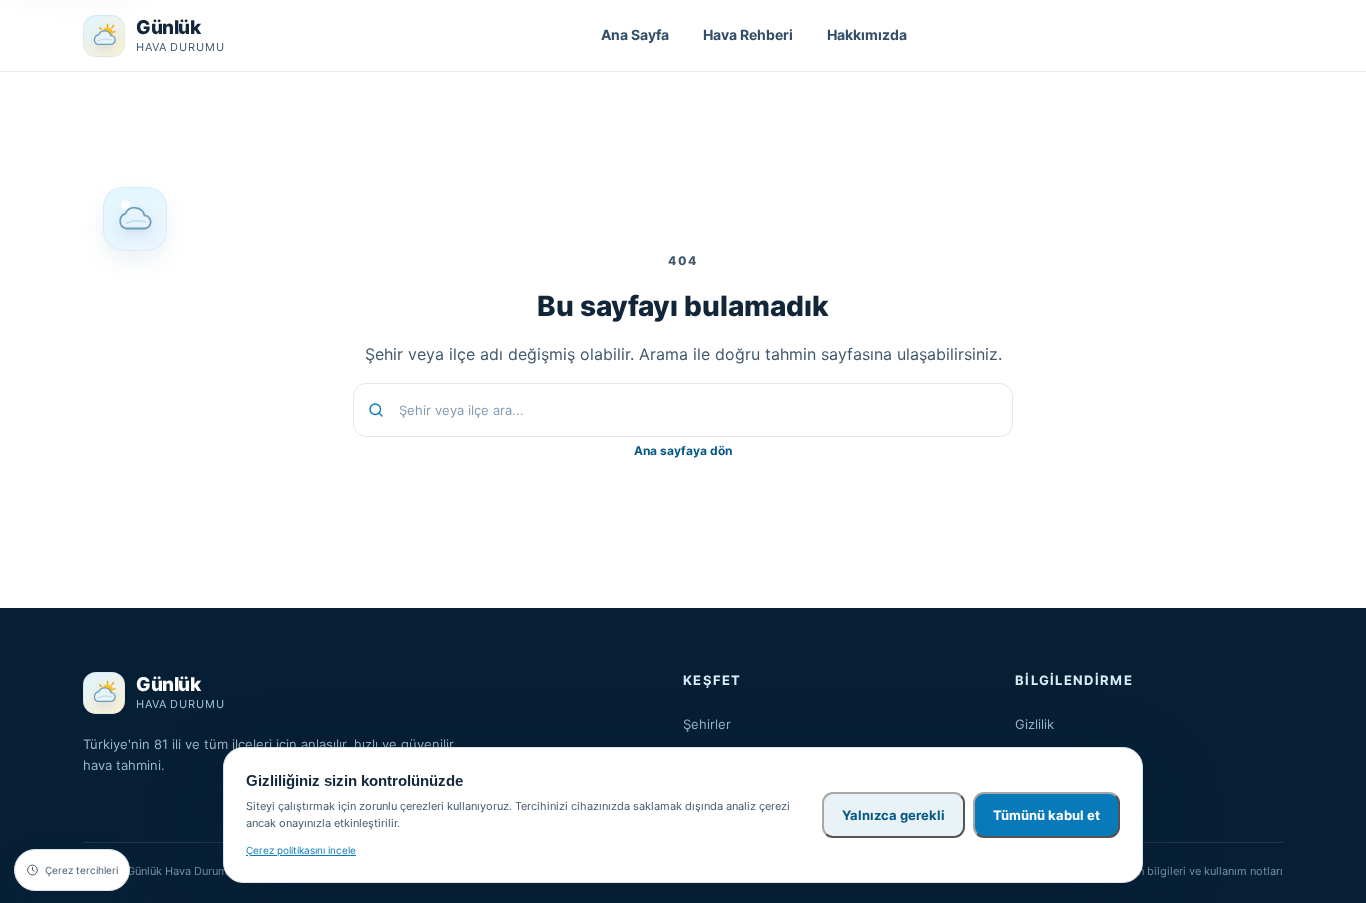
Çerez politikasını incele (301, 850)
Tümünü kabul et (1046, 815)
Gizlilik (1034, 724)
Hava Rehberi (748, 34)
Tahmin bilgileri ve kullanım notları (1194, 871)
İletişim (1036, 783)
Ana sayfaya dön (683, 450)
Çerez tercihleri (81, 870)
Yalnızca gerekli (893, 815)
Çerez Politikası (1062, 754)
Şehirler (707, 724)
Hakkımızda (867, 34)
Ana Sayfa (635, 34)
